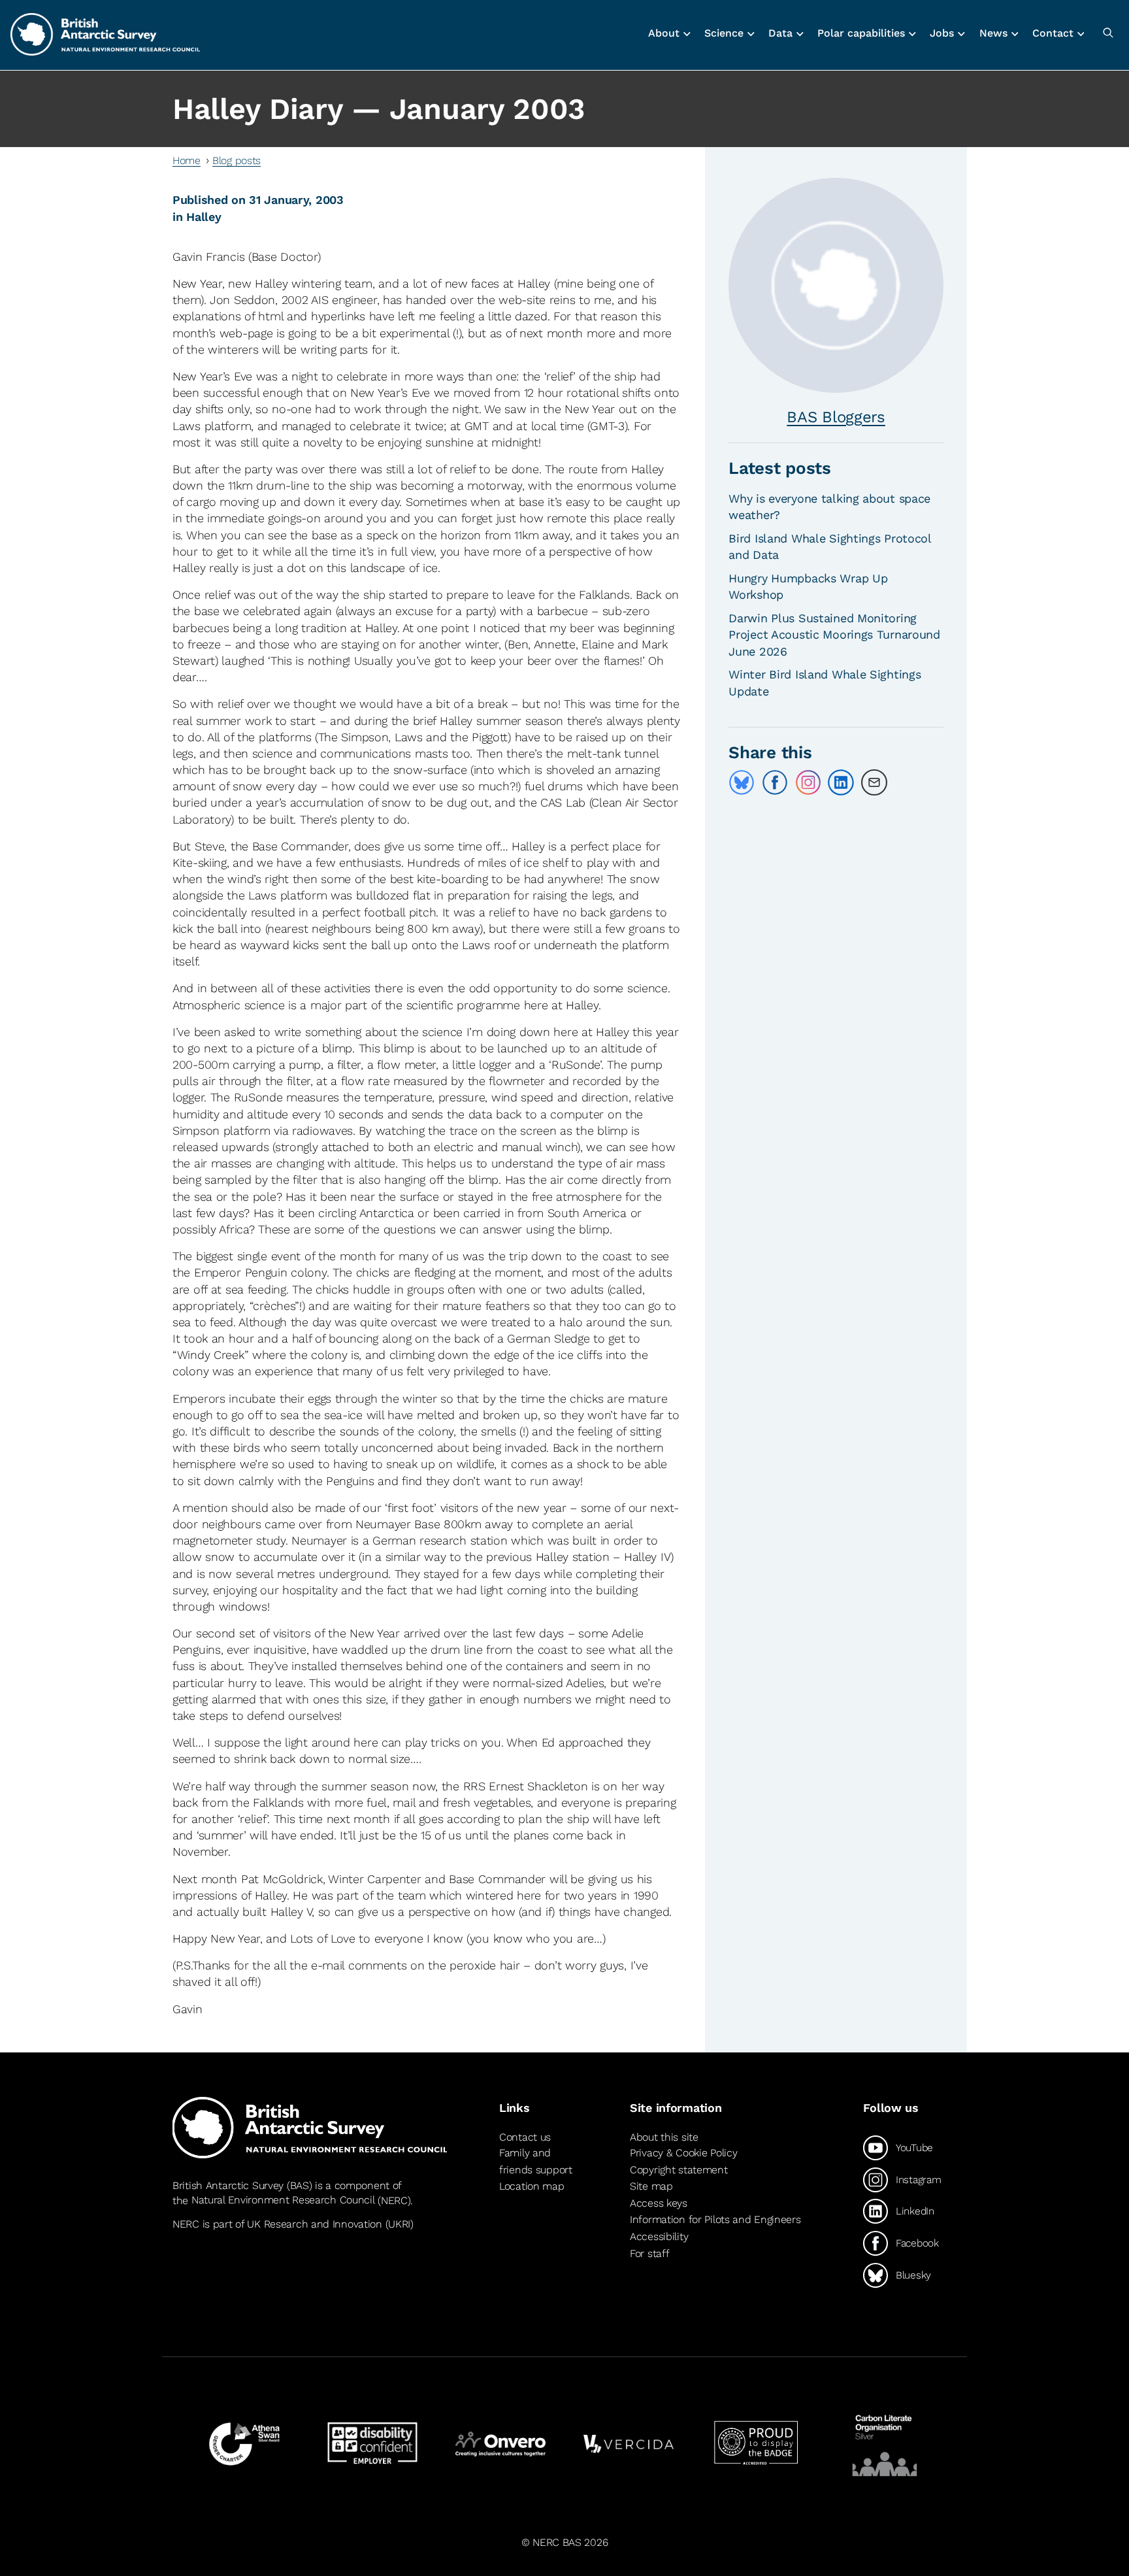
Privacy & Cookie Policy (683, 2153)
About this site (664, 2137)
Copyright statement (679, 2170)
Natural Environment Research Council (283, 2200)
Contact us (525, 2137)
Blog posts (237, 160)
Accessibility (659, 2236)
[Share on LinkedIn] (841, 782)
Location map (532, 2186)
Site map (651, 2186)
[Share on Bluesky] (742, 782)
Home (187, 160)
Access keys (659, 2203)
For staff (649, 2253)
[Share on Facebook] (775, 782)
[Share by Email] (874, 782)
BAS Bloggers (836, 417)
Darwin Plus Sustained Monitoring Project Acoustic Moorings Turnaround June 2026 (834, 634)
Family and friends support (536, 2161)
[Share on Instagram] (808, 782)
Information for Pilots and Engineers (715, 2219)
